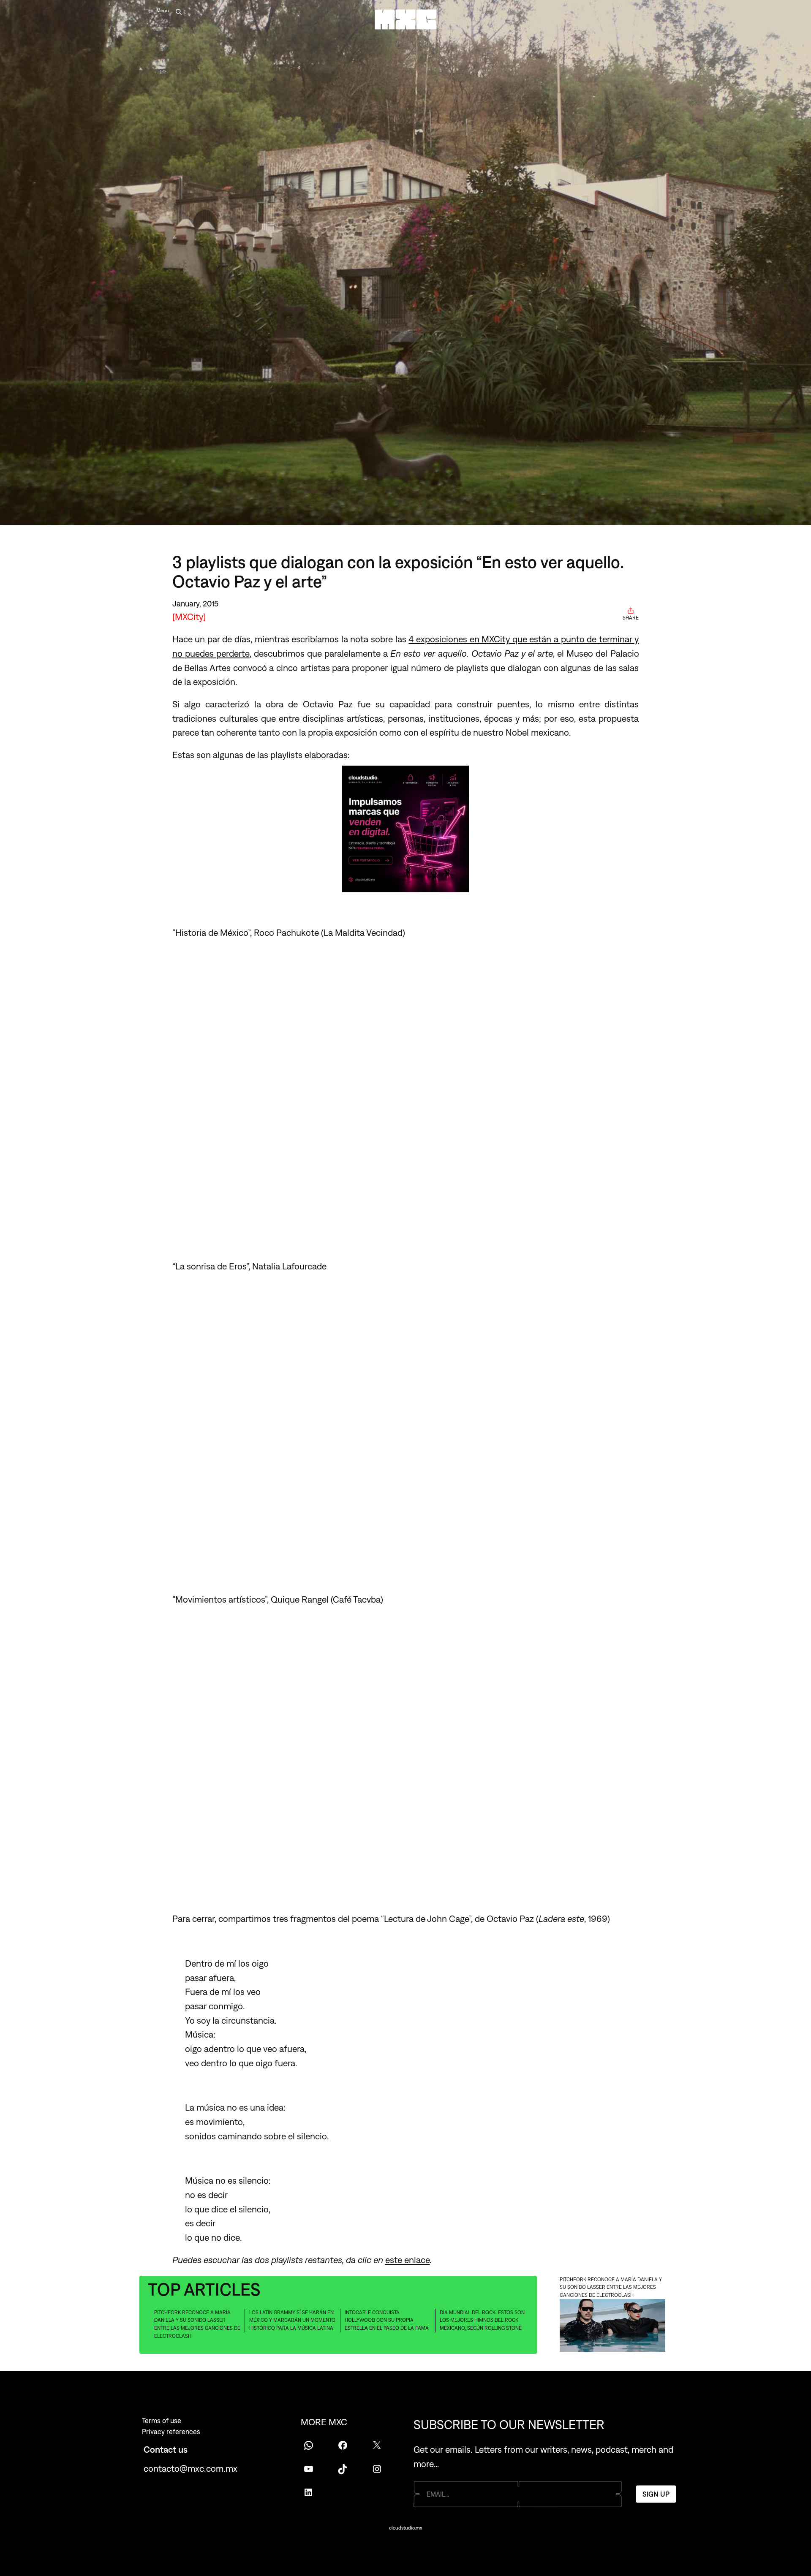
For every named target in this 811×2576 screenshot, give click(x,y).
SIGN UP (656, 2494)
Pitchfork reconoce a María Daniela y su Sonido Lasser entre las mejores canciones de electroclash (197, 2324)
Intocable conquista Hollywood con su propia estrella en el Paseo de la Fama (387, 2320)
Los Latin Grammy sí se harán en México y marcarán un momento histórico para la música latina (292, 2320)
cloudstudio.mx (405, 2528)
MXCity (189, 617)
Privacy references (171, 2432)
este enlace (408, 2260)
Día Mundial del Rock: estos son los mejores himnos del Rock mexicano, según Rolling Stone (482, 2320)
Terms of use (162, 2421)
